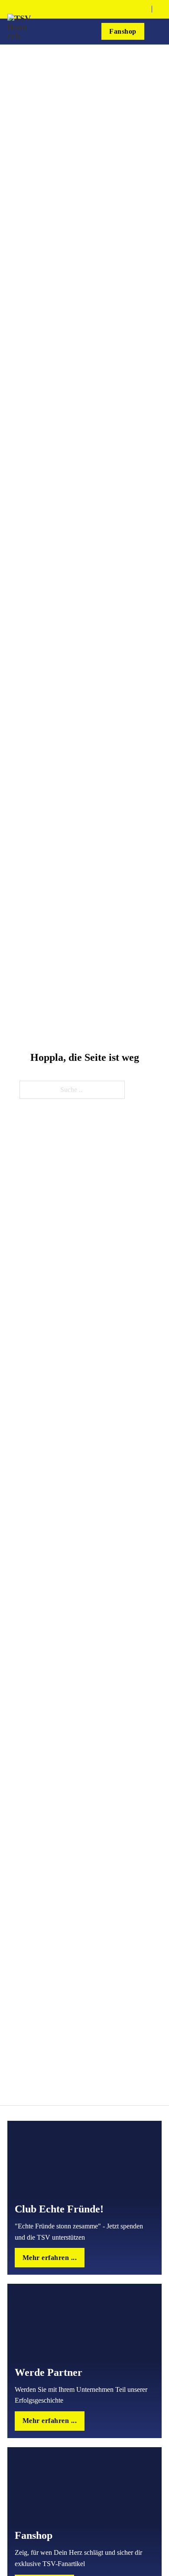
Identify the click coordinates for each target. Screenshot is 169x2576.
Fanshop (123, 32)
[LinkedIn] (143, 9)
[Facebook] (110, 9)
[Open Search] (159, 9)
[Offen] (158, 32)
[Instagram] (121, 9)
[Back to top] (151, 2562)
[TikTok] (132, 9)
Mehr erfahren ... (50, 2258)
